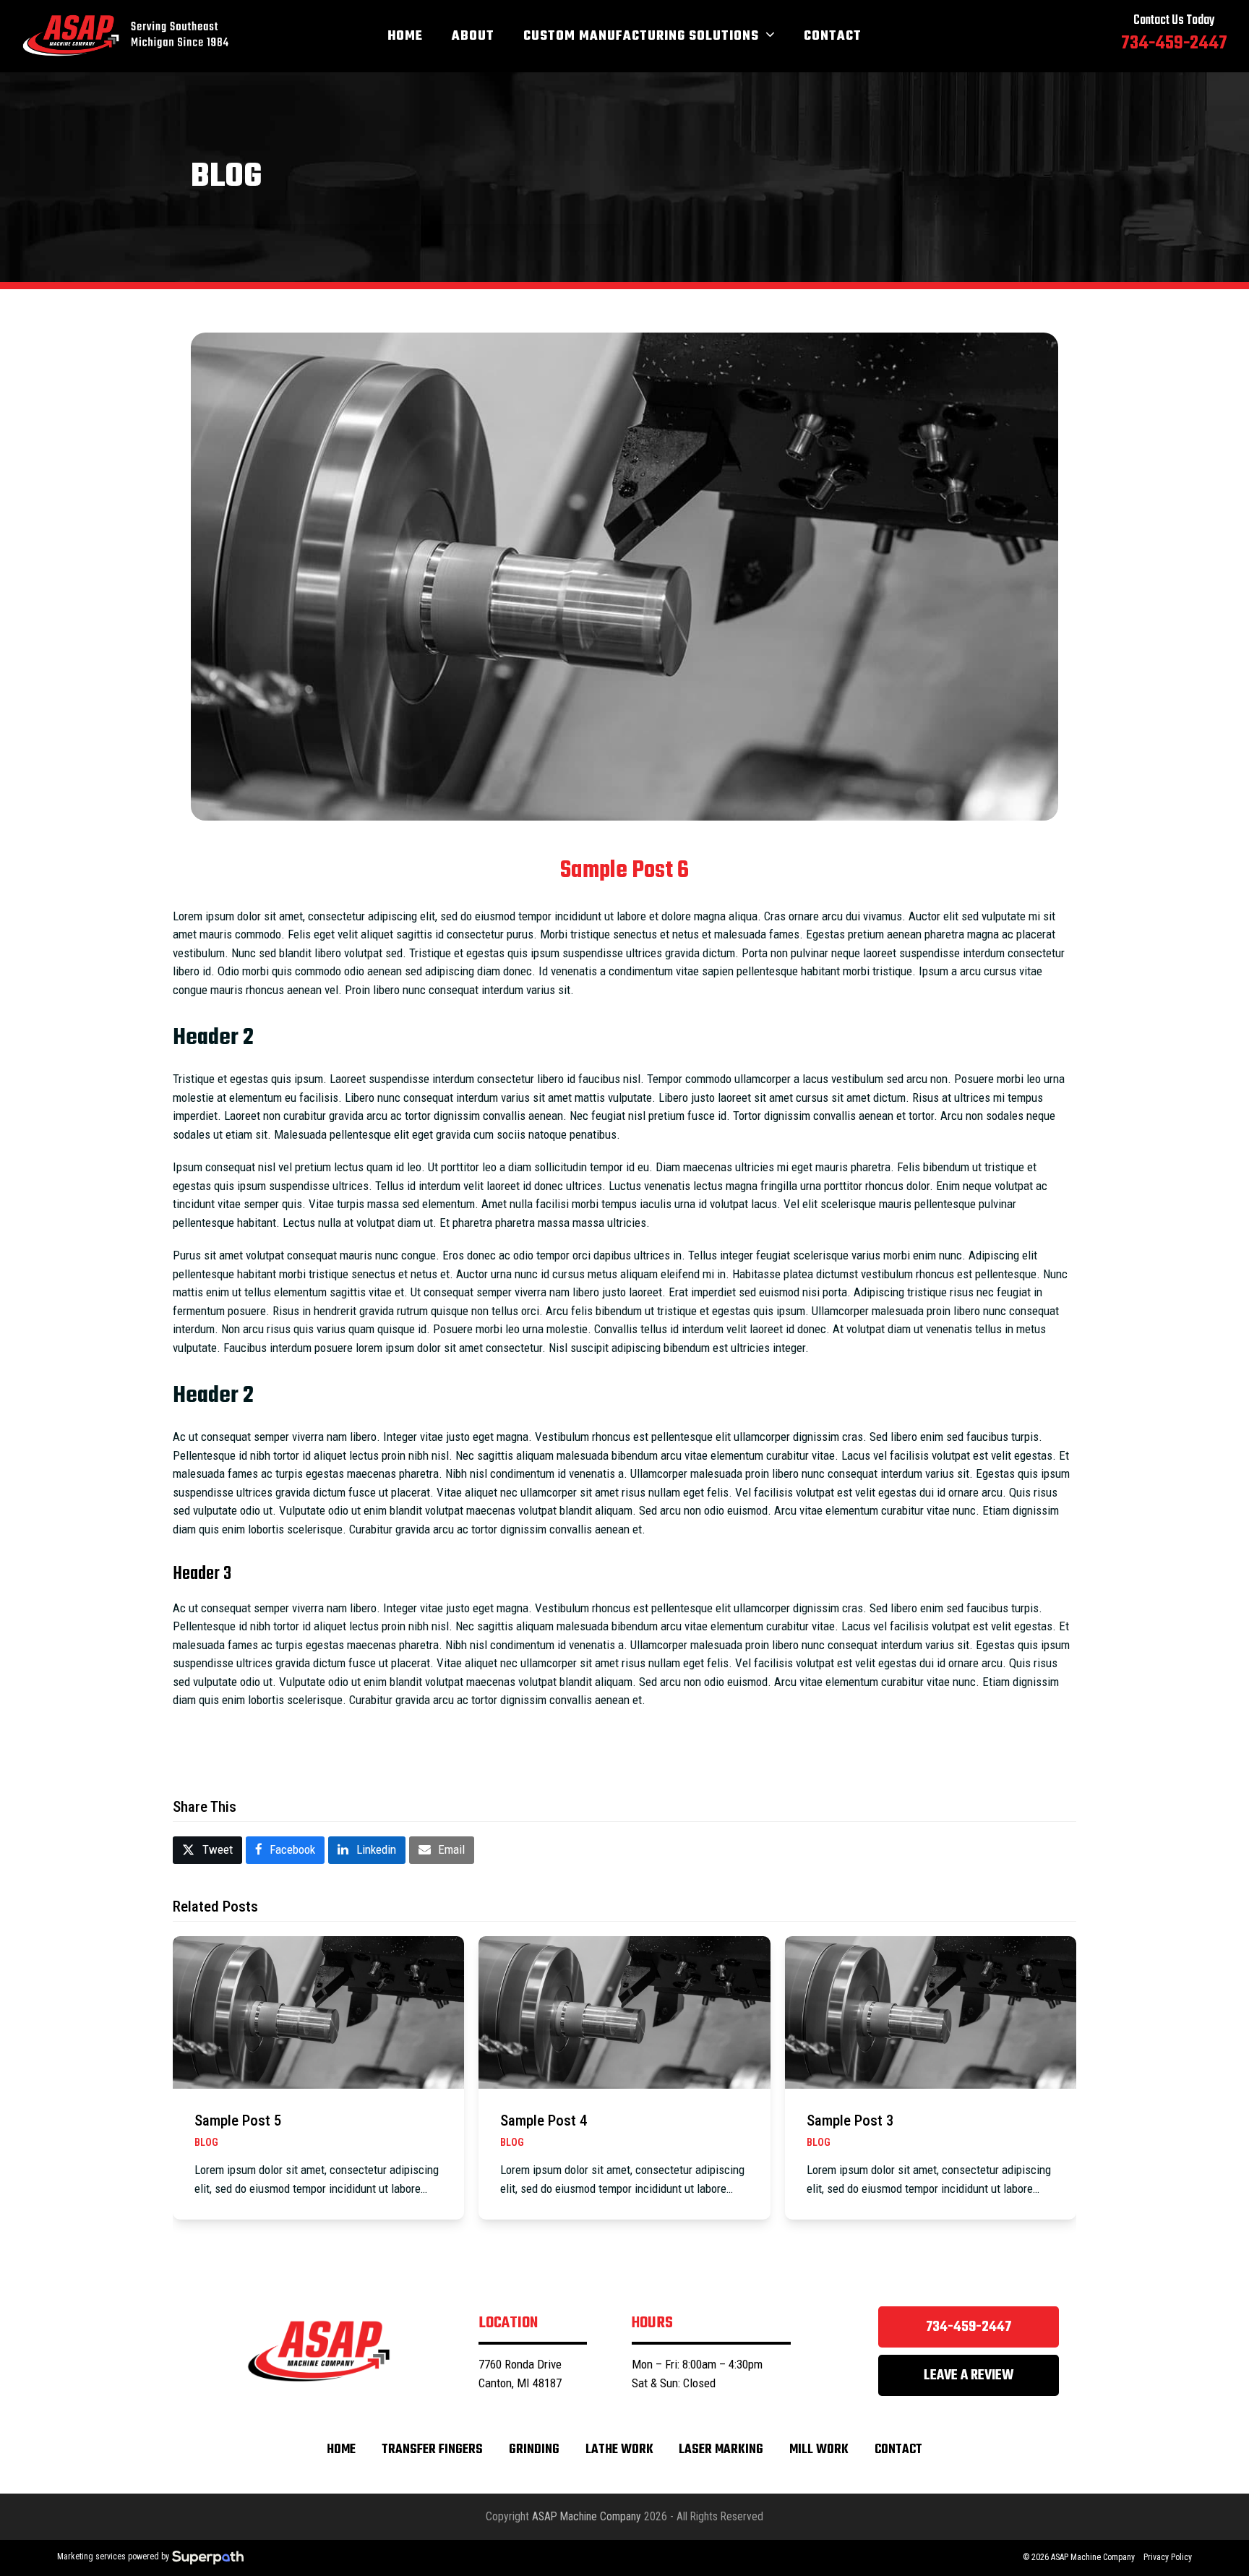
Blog (206, 2143)
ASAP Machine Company (587, 2516)
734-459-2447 (969, 2327)
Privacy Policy (1168, 2557)
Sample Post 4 (544, 2121)
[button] (207, 1850)
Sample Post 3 (850, 2121)
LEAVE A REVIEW (969, 2375)
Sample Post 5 (238, 2121)
